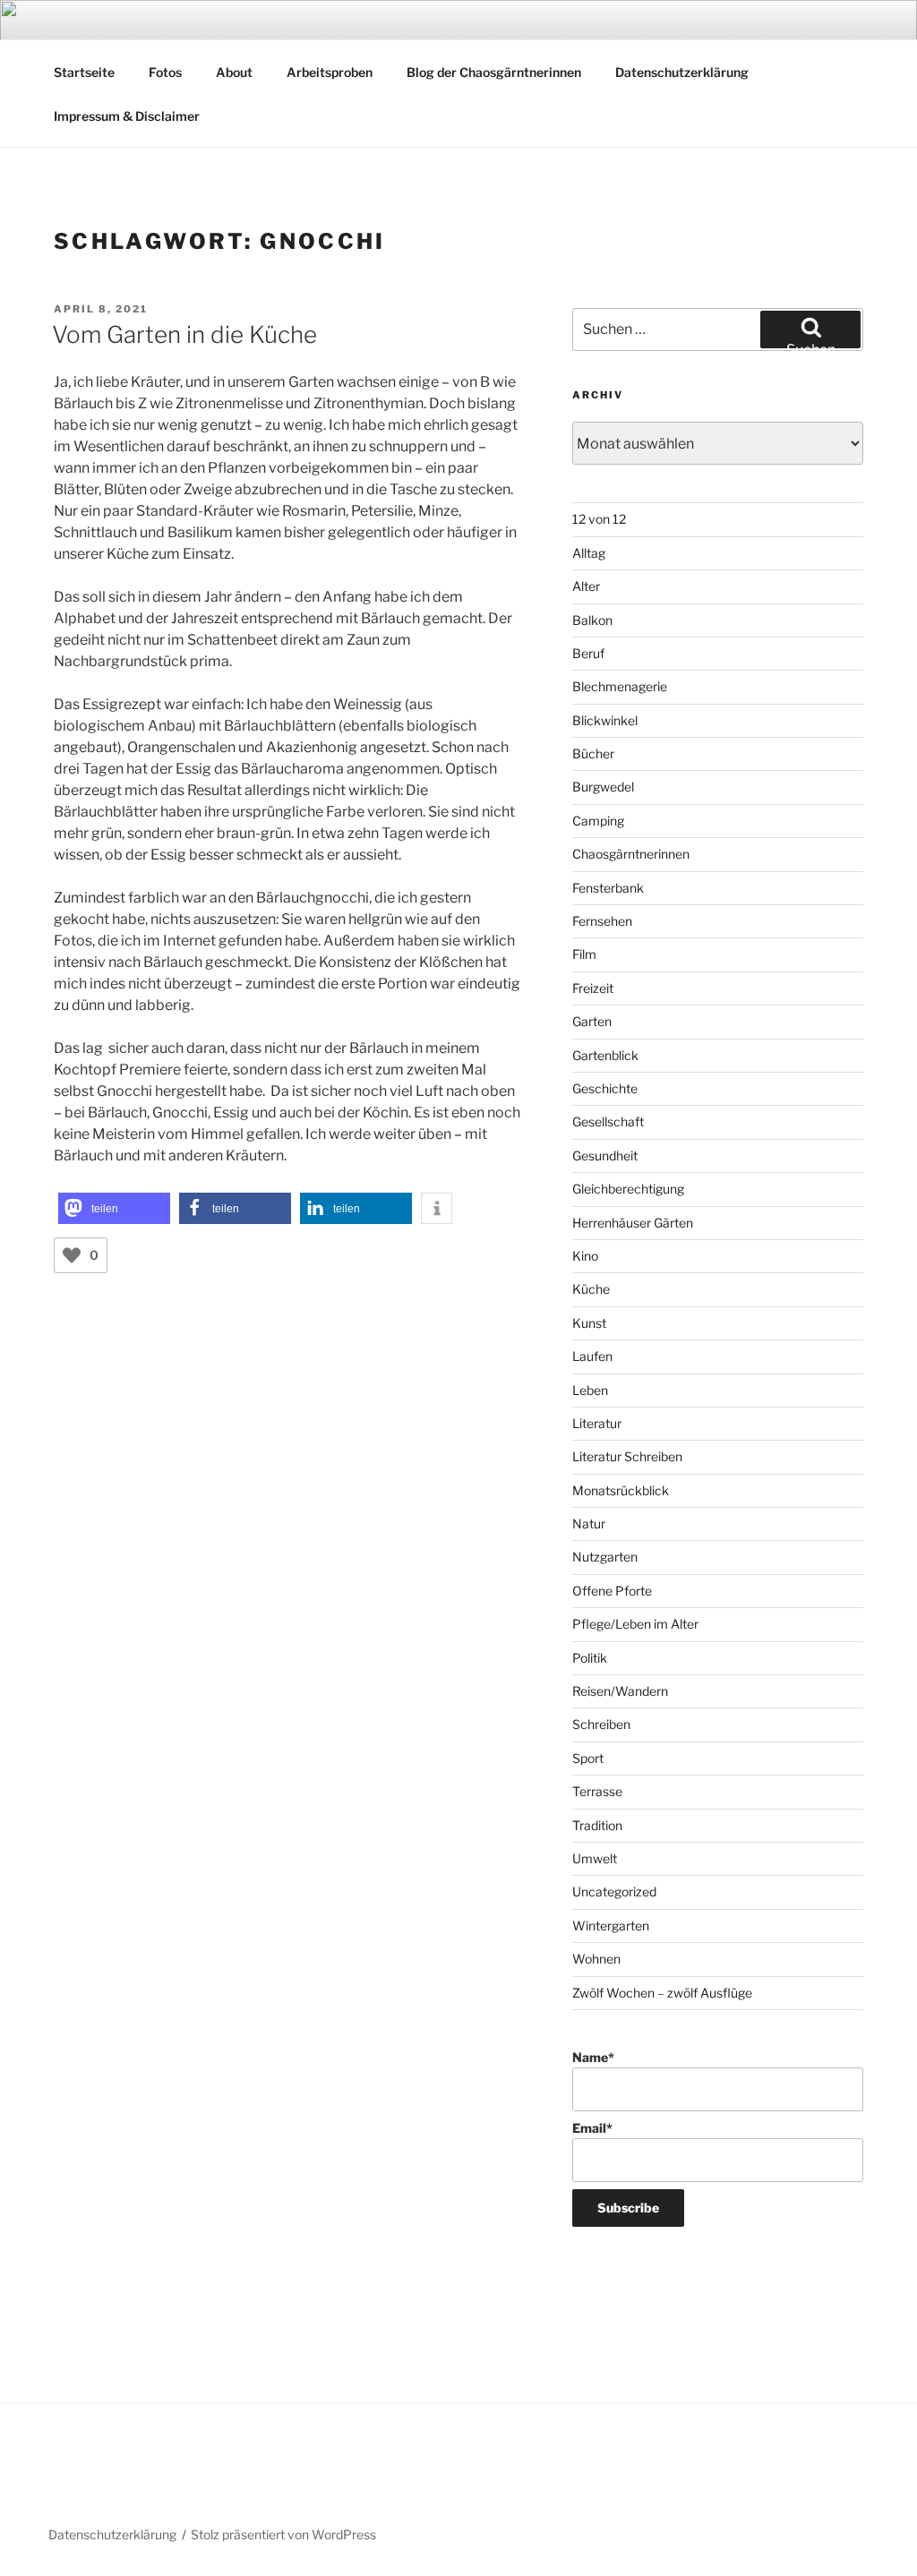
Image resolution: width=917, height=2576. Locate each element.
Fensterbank (608, 888)
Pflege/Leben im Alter (635, 1624)
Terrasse (597, 1791)
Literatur (597, 1423)
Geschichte (605, 1088)
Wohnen (596, 1959)
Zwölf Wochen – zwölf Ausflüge (662, 1993)
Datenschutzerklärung (682, 72)
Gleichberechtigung (628, 1189)
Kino (585, 1256)
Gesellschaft (608, 1121)
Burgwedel (603, 787)
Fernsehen (602, 921)
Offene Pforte (612, 1591)
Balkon (592, 620)
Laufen (592, 1356)
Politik (590, 1658)
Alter (586, 586)
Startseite (84, 72)
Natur (589, 1523)
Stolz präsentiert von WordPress (283, 2534)
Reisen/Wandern (620, 1691)
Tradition (597, 1825)
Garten (592, 1021)
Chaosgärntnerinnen (631, 854)
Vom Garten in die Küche (184, 334)
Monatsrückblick (621, 1490)
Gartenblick (605, 1055)
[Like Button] (72, 1255)
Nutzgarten (605, 1557)
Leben (590, 1390)
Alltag (589, 553)
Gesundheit (605, 1155)
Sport (588, 1758)
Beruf (588, 653)
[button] (114, 1208)
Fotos (165, 72)
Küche (591, 1289)
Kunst (589, 1323)
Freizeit (593, 988)
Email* (592, 2128)
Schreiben (601, 1724)
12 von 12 (599, 519)
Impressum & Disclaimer (127, 116)
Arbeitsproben (330, 72)
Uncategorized (614, 1891)
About (234, 72)
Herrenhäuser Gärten (633, 1223)
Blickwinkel (605, 720)
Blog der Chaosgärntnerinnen (494, 72)
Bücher (593, 753)
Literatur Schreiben (627, 1456)
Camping (598, 821)
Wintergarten (611, 1926)
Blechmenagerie (620, 686)
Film (584, 954)
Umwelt (595, 1858)
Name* (593, 2057)
